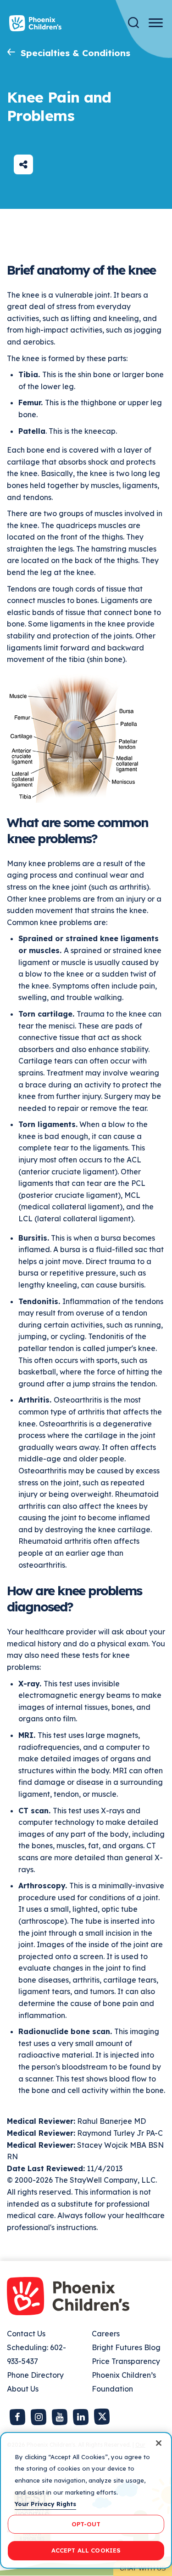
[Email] (23, 164)
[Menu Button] (156, 23)
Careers (106, 2334)
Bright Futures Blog (126, 2347)
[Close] (159, 2443)
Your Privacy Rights (45, 2504)
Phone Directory (35, 2375)
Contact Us (26, 2334)
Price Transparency (126, 2361)
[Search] (133, 23)
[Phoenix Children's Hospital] (35, 23)
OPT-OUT (86, 2524)
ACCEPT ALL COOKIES (86, 2550)
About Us (23, 2389)
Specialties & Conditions (75, 53)
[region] (86, 2500)
